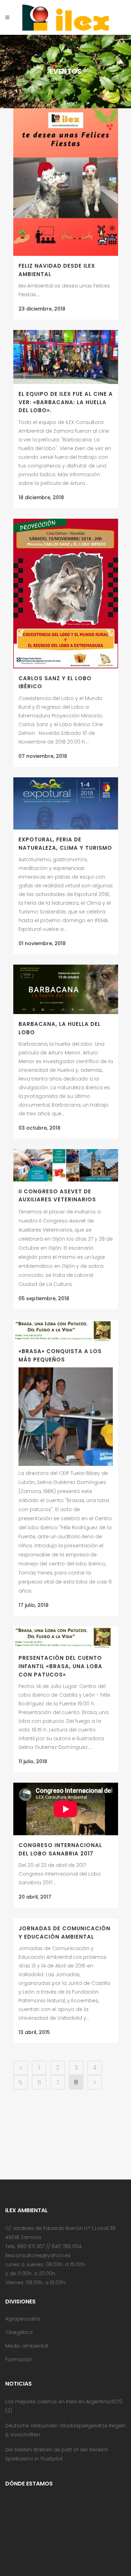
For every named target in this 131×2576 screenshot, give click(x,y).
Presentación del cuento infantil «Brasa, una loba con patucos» (60, 1666)
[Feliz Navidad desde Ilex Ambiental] (66, 182)
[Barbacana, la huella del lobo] (66, 989)
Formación (19, 2359)
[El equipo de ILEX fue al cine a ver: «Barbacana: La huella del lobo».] (66, 357)
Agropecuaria (23, 2319)
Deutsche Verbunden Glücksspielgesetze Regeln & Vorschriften (65, 2430)
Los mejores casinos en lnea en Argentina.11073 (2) (64, 2406)
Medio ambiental (27, 2346)
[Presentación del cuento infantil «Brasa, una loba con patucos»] (66, 1637)
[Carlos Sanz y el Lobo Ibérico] (66, 594)
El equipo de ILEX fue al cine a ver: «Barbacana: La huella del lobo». (66, 402)
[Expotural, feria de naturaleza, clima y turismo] (66, 803)
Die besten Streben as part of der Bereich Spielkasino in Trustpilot (57, 2454)
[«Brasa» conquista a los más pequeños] (66, 1330)
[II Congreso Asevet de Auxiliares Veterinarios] (66, 1165)
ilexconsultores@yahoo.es (38, 2255)
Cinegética (19, 2332)
